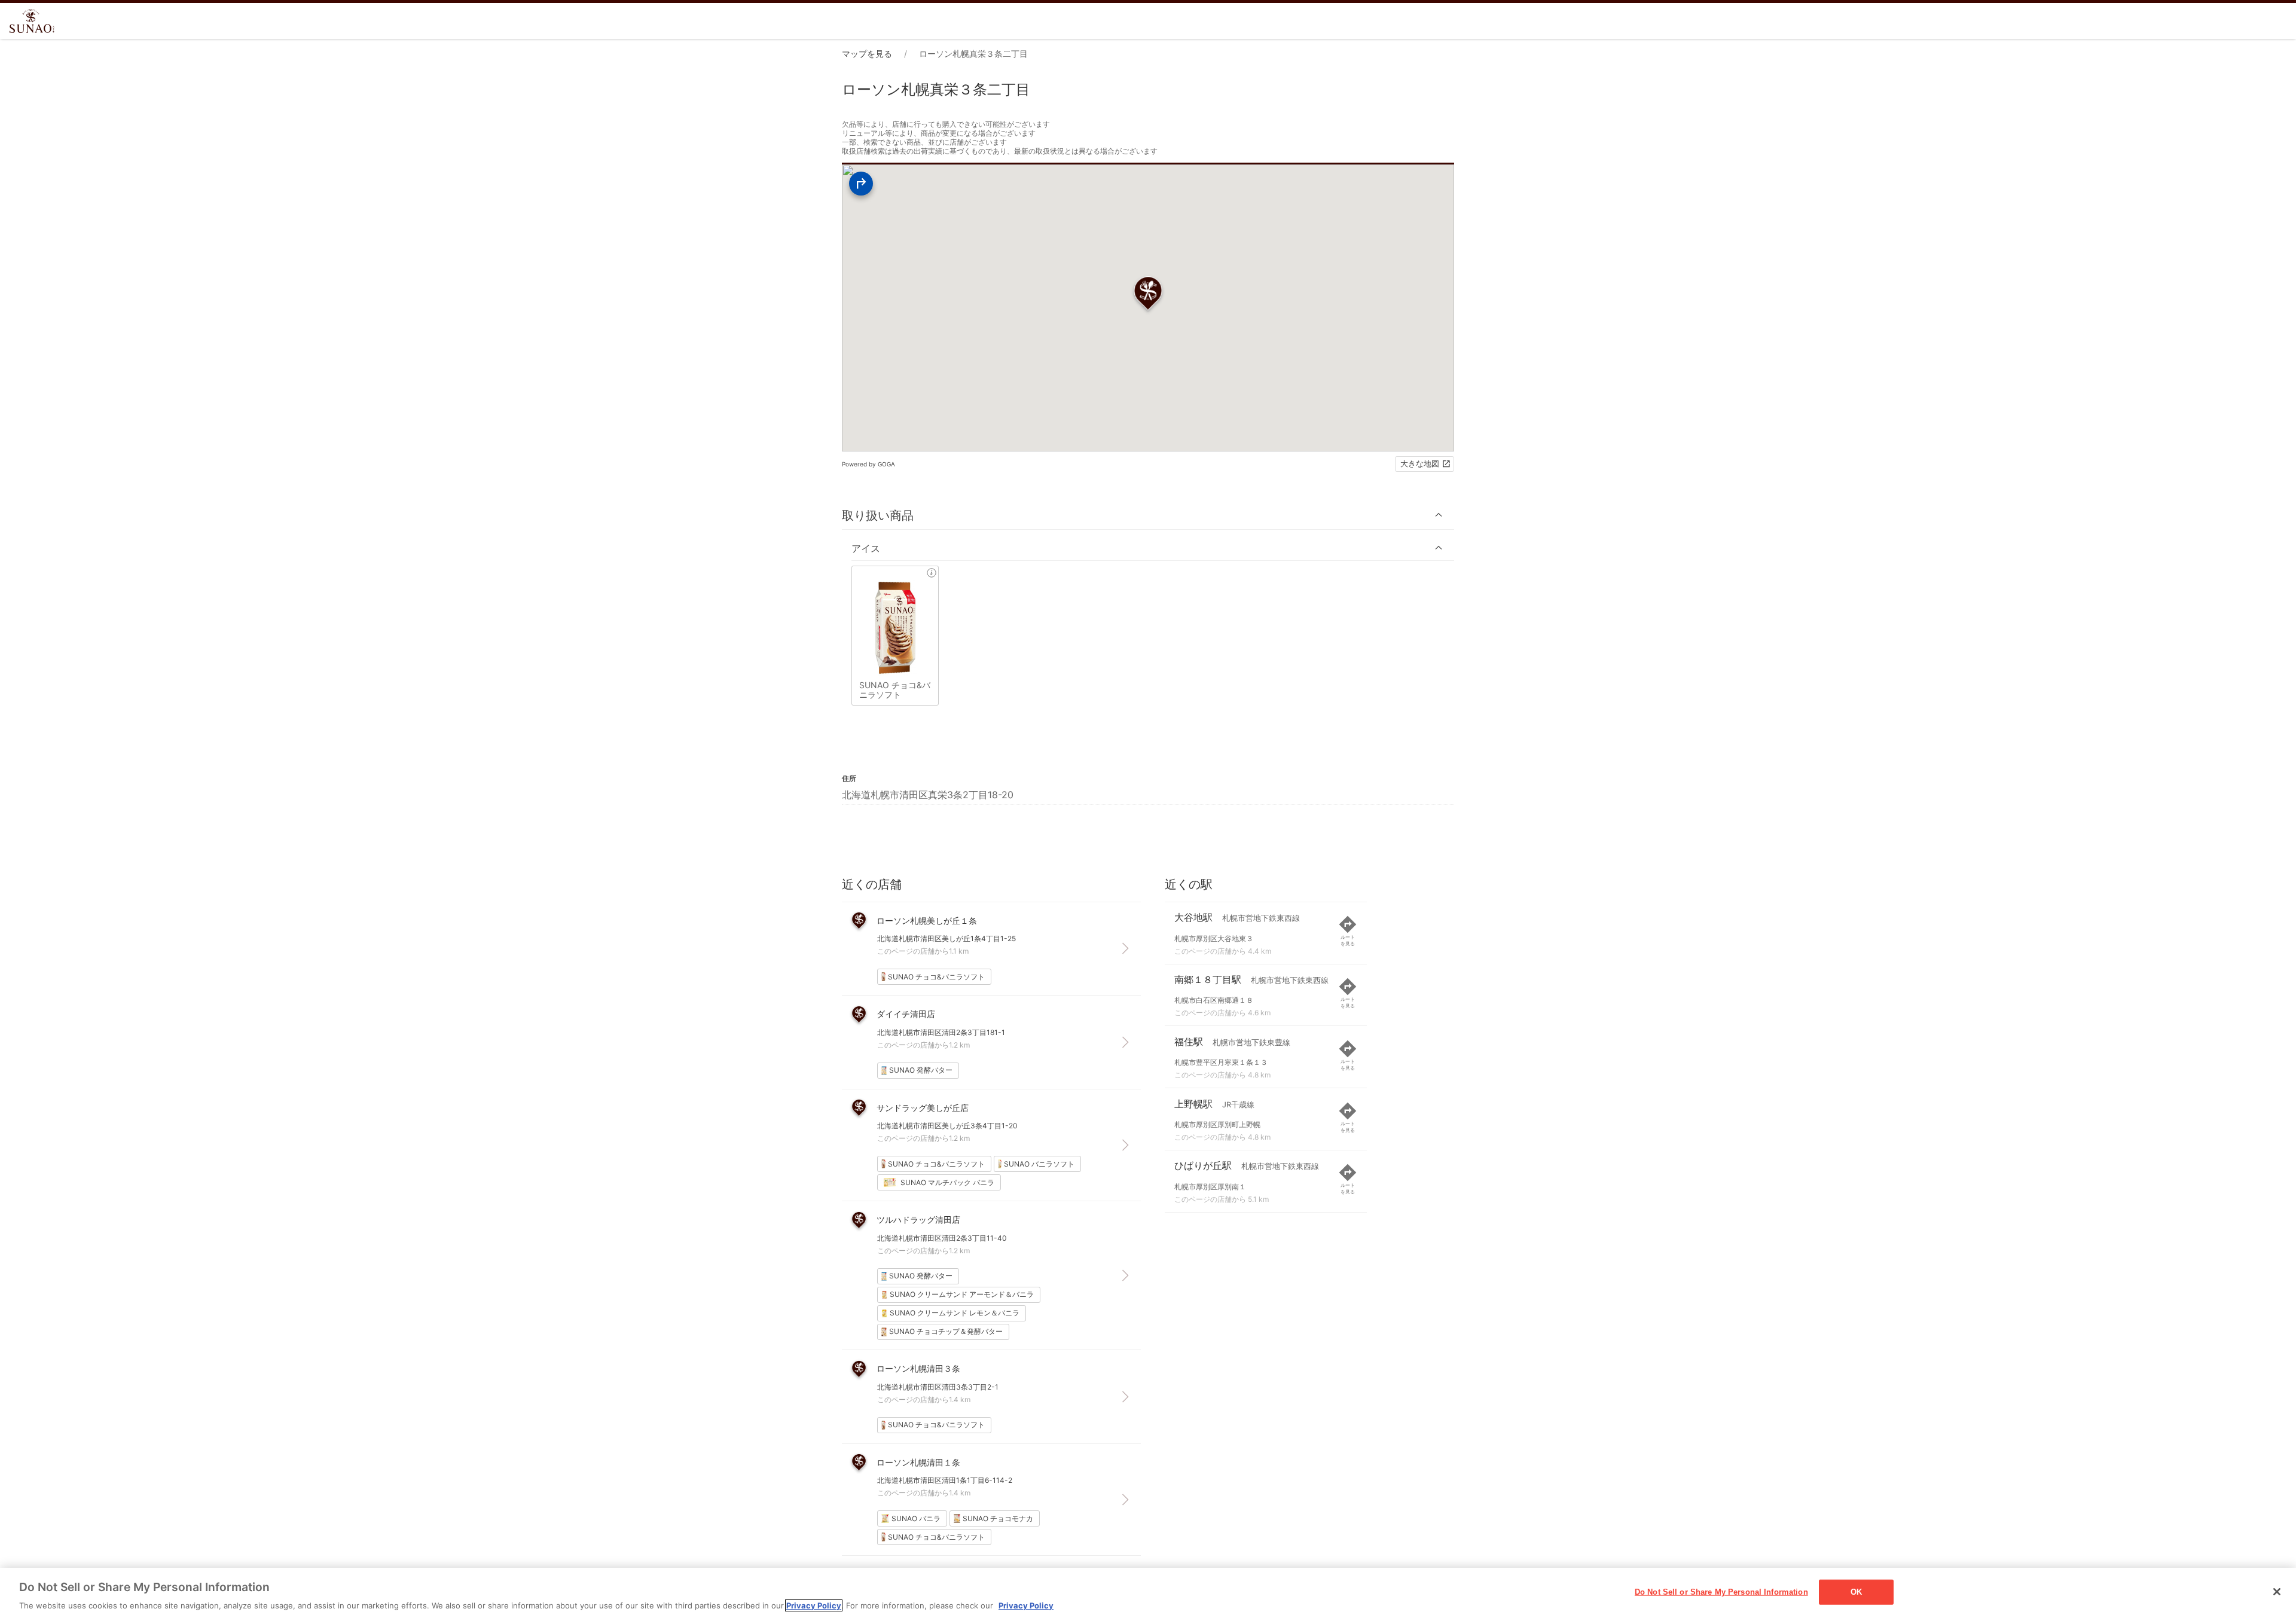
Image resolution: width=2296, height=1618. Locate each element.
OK (1856, 1591)
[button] (1148, 515)
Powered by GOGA (868, 464)
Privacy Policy (814, 1605)
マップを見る (867, 54)
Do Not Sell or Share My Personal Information (1721, 1591)
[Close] (2277, 1592)
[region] (1148, 1593)
